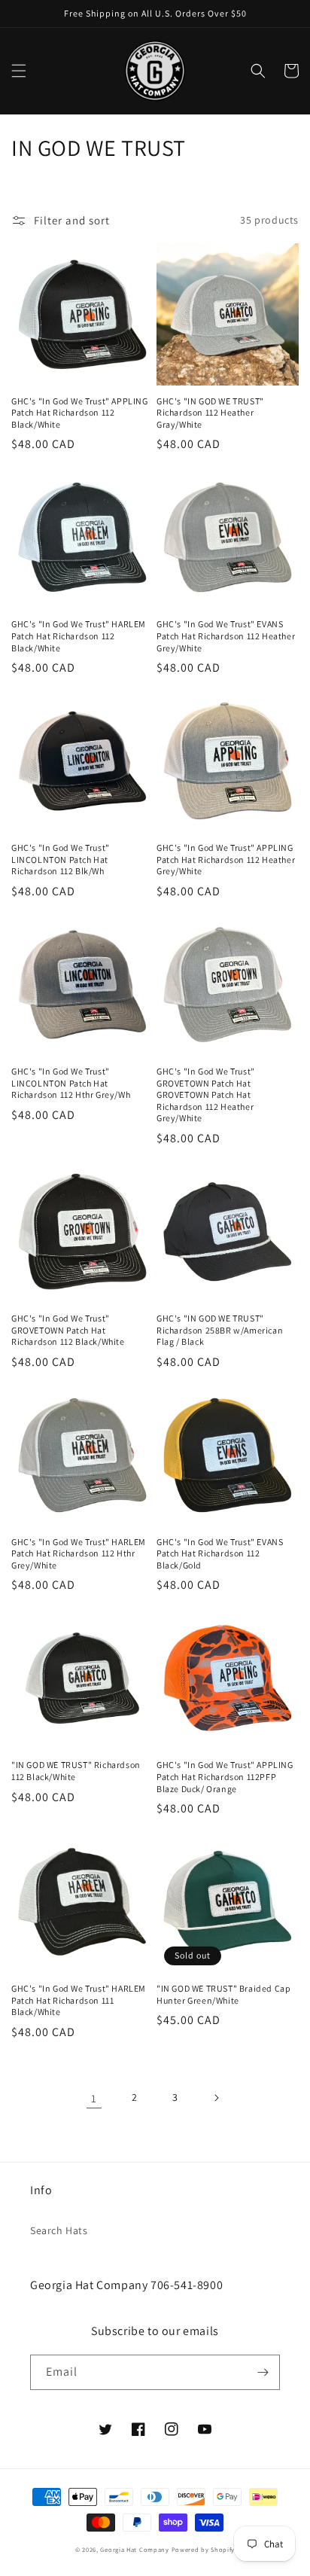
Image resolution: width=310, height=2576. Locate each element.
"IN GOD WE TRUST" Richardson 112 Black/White (76, 1771)
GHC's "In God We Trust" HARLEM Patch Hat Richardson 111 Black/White (79, 2000)
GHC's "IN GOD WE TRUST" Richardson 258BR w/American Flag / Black (220, 1330)
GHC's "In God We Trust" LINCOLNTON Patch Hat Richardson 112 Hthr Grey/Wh (71, 1083)
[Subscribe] (263, 2372)
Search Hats (59, 2230)
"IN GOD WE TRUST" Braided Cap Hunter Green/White (223, 1994)
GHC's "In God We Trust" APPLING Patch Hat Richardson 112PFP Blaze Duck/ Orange (225, 1776)
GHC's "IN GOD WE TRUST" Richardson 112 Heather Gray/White (210, 413)
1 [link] (94, 2098)
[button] (19, 71)
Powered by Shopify (204, 2549)
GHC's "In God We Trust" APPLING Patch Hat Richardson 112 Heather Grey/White (226, 859)
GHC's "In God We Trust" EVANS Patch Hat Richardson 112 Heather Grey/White (226, 636)
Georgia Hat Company (134, 2549)
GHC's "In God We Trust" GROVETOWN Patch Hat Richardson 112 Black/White (68, 1330)
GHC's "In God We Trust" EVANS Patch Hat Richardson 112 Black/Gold (220, 1553)
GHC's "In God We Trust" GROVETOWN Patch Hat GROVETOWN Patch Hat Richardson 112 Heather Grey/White (206, 1094)
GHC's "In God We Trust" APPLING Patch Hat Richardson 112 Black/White (80, 413)
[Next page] (216, 2098)
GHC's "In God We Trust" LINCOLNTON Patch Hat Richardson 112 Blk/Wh (61, 859)
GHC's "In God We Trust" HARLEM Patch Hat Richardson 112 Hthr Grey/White (79, 1553)
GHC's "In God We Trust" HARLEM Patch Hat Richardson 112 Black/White (79, 636)
